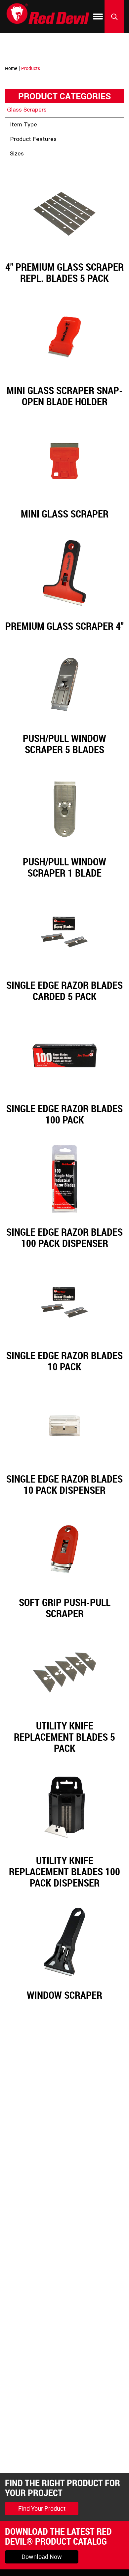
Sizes (17, 154)
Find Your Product (42, 2508)
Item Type (23, 125)
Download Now (42, 2557)
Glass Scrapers (27, 110)
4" (20, 167)
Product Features (33, 140)
